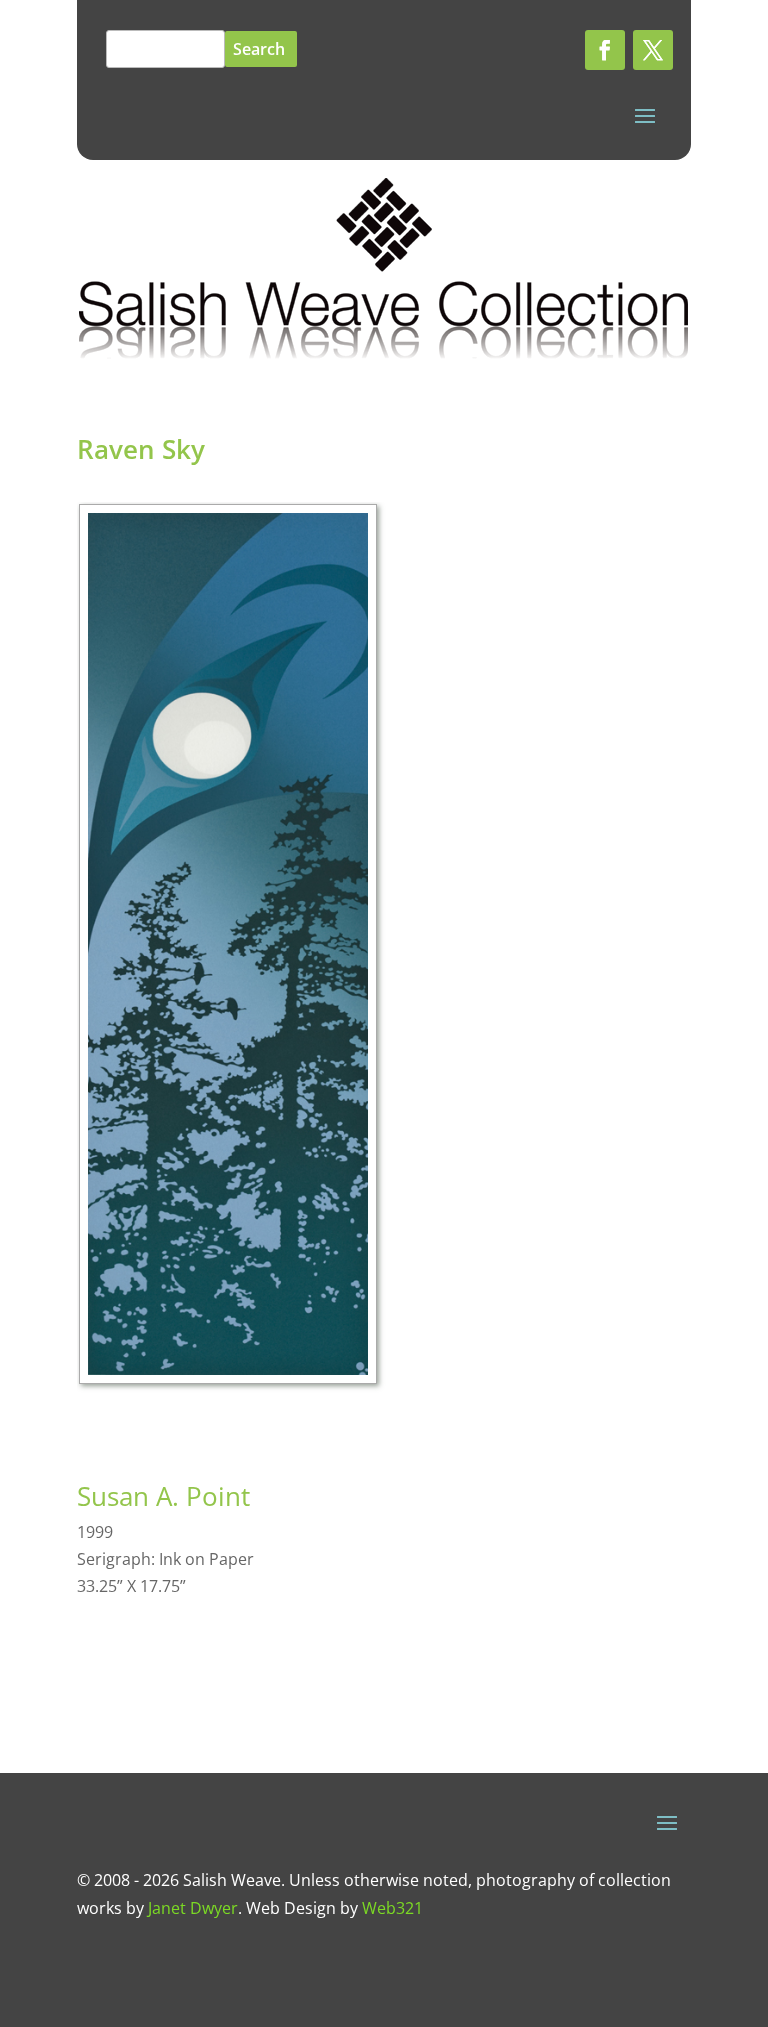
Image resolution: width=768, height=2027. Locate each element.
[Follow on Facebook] (605, 50)
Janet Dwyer (193, 1908)
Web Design (291, 1908)
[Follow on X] (653, 50)
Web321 (392, 1908)
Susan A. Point (163, 1496)
